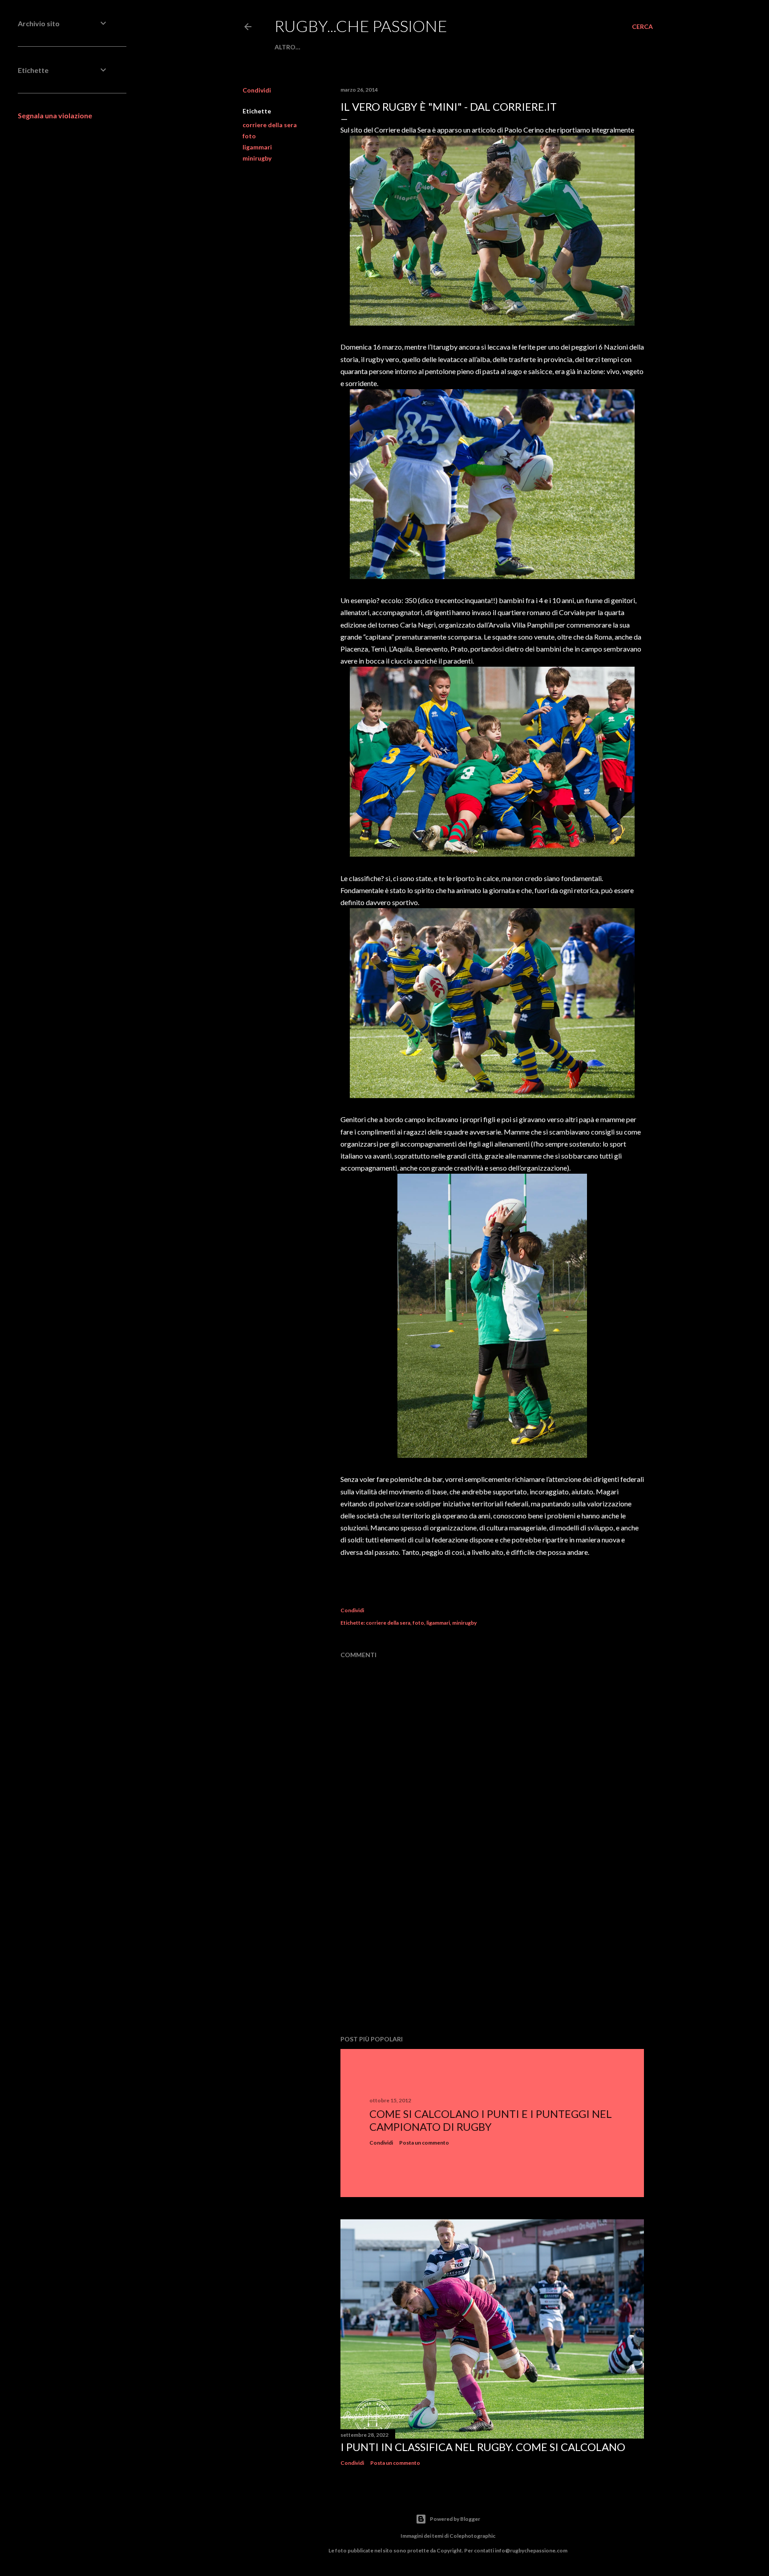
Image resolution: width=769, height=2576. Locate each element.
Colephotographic (472, 2536)
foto (249, 136)
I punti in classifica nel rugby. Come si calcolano (483, 2447)
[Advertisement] (492, 1951)
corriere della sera (270, 125)
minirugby (257, 158)
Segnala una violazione (55, 115)
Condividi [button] (257, 90)
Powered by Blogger (455, 2519)
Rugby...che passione (361, 26)
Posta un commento (424, 2143)
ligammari (257, 147)
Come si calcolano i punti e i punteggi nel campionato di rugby (491, 2120)
